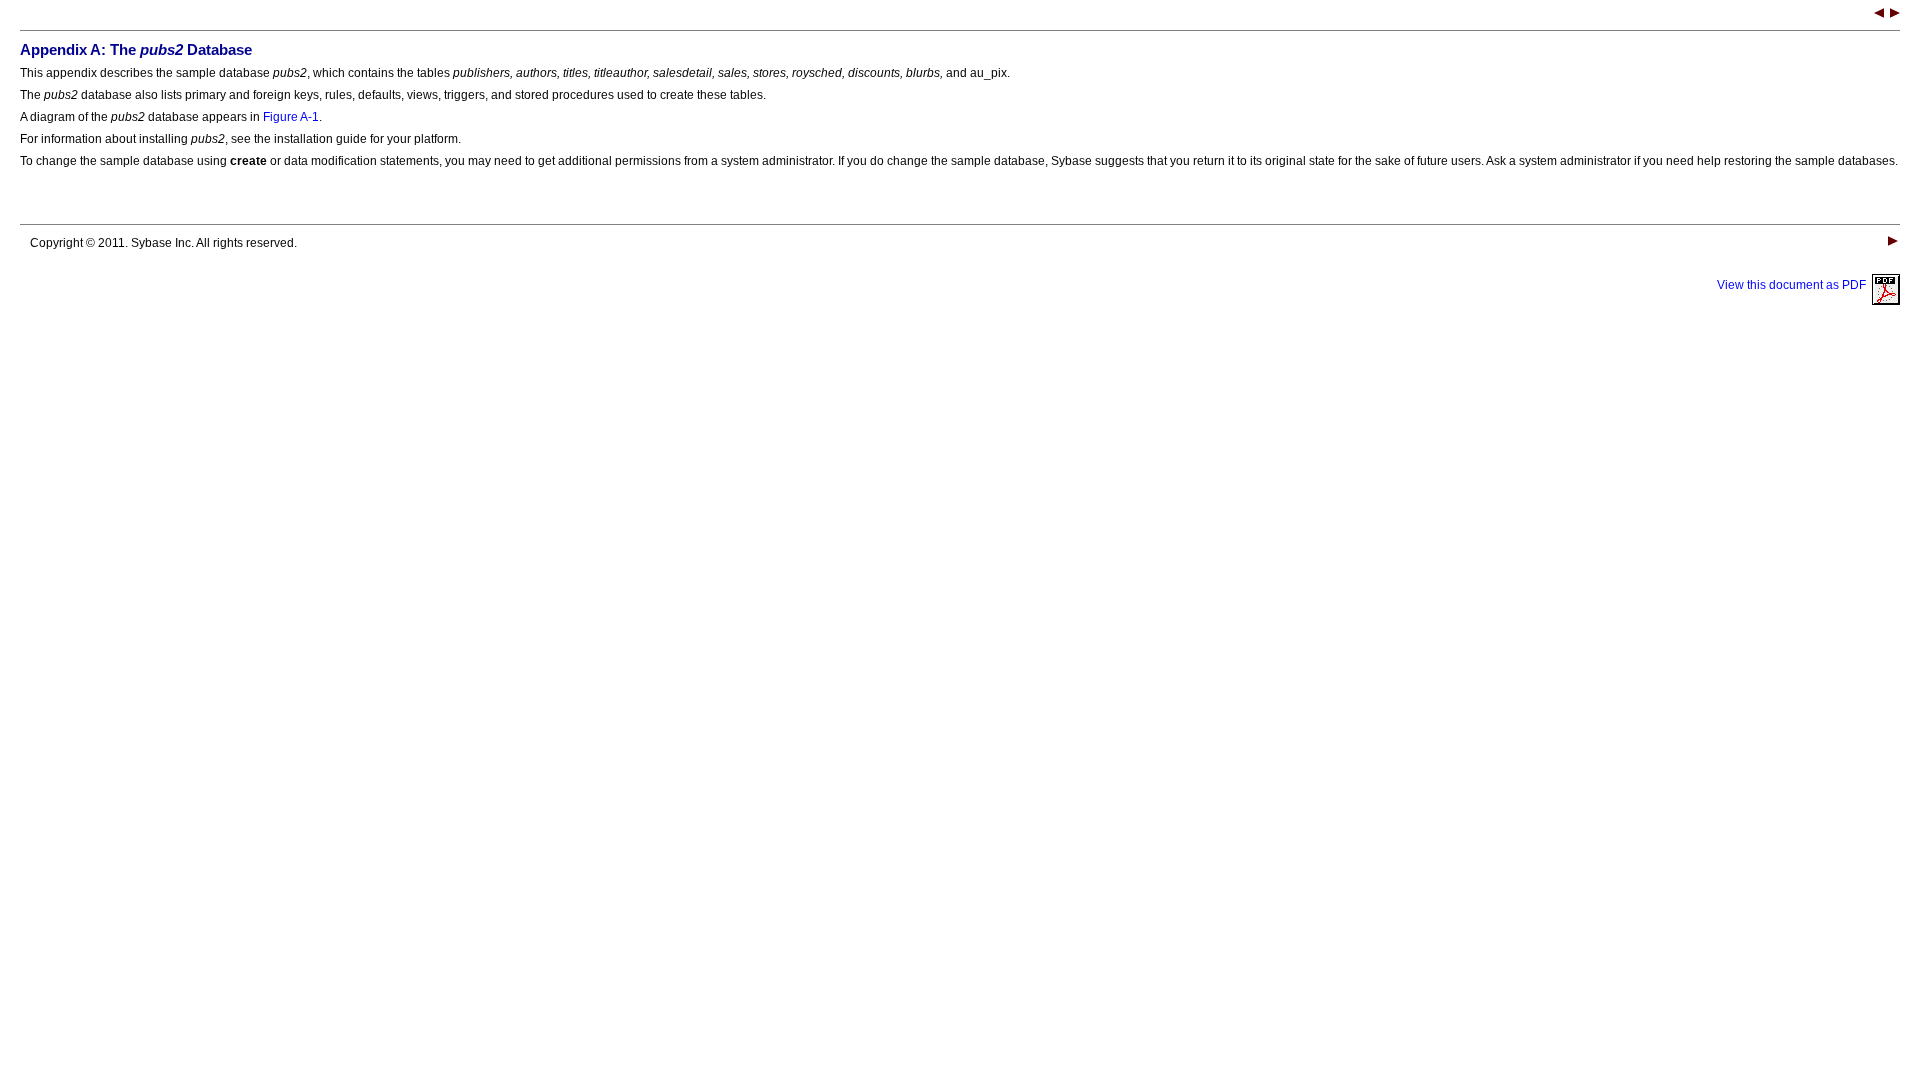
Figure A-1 (291, 117)
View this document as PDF (1794, 285)
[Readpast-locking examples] (1879, 15)
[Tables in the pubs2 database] (1895, 15)
